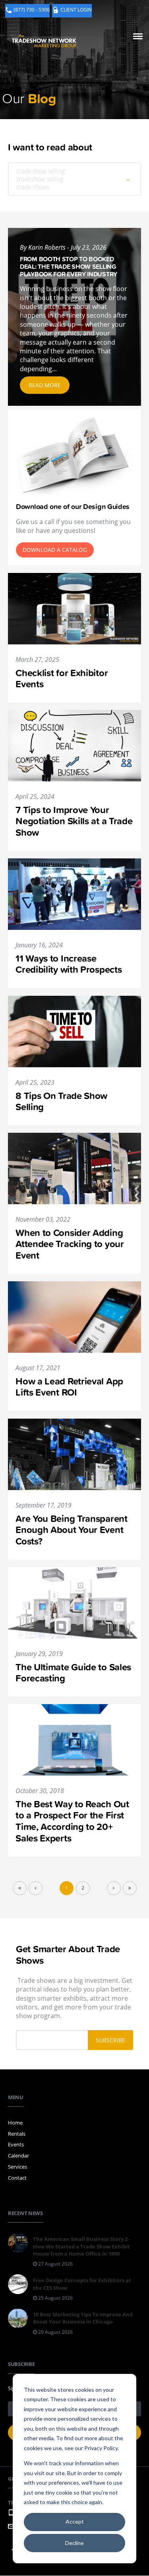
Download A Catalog (55, 550)
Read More (45, 385)
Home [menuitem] (15, 2123)
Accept (75, 2521)
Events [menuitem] (16, 2144)
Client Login (76, 10)
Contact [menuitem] (17, 2178)
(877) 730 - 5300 (32, 10)
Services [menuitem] (17, 2167)
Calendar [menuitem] (18, 2156)
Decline (74, 2543)
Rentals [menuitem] (17, 2134)
